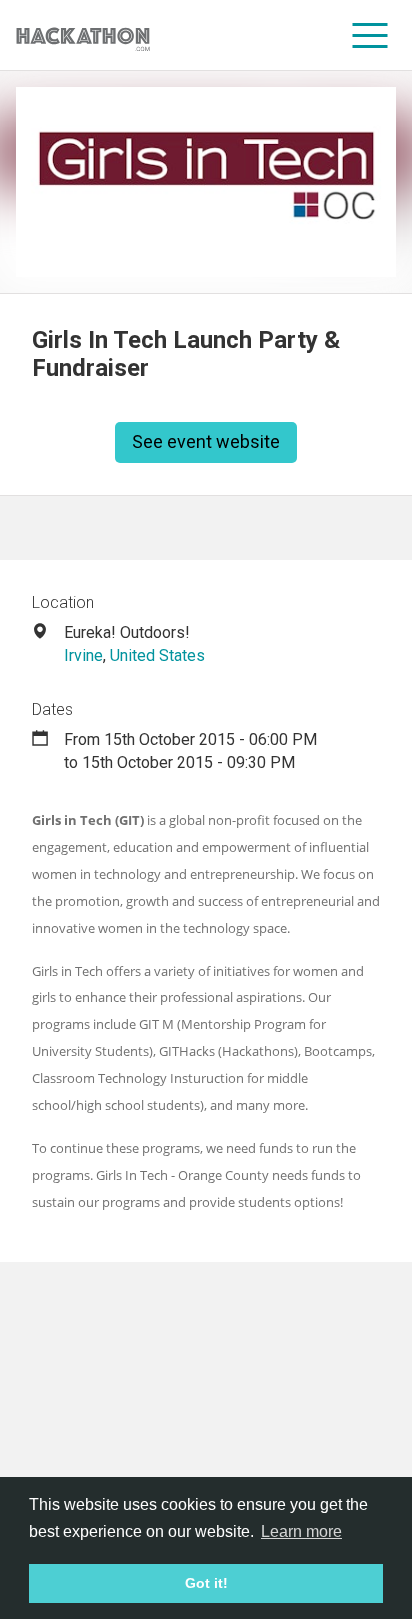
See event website (206, 441)
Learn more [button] (301, 1531)
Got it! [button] (206, 1583)
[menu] (370, 35)
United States (157, 655)
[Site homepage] (83, 35)
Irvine (83, 655)
